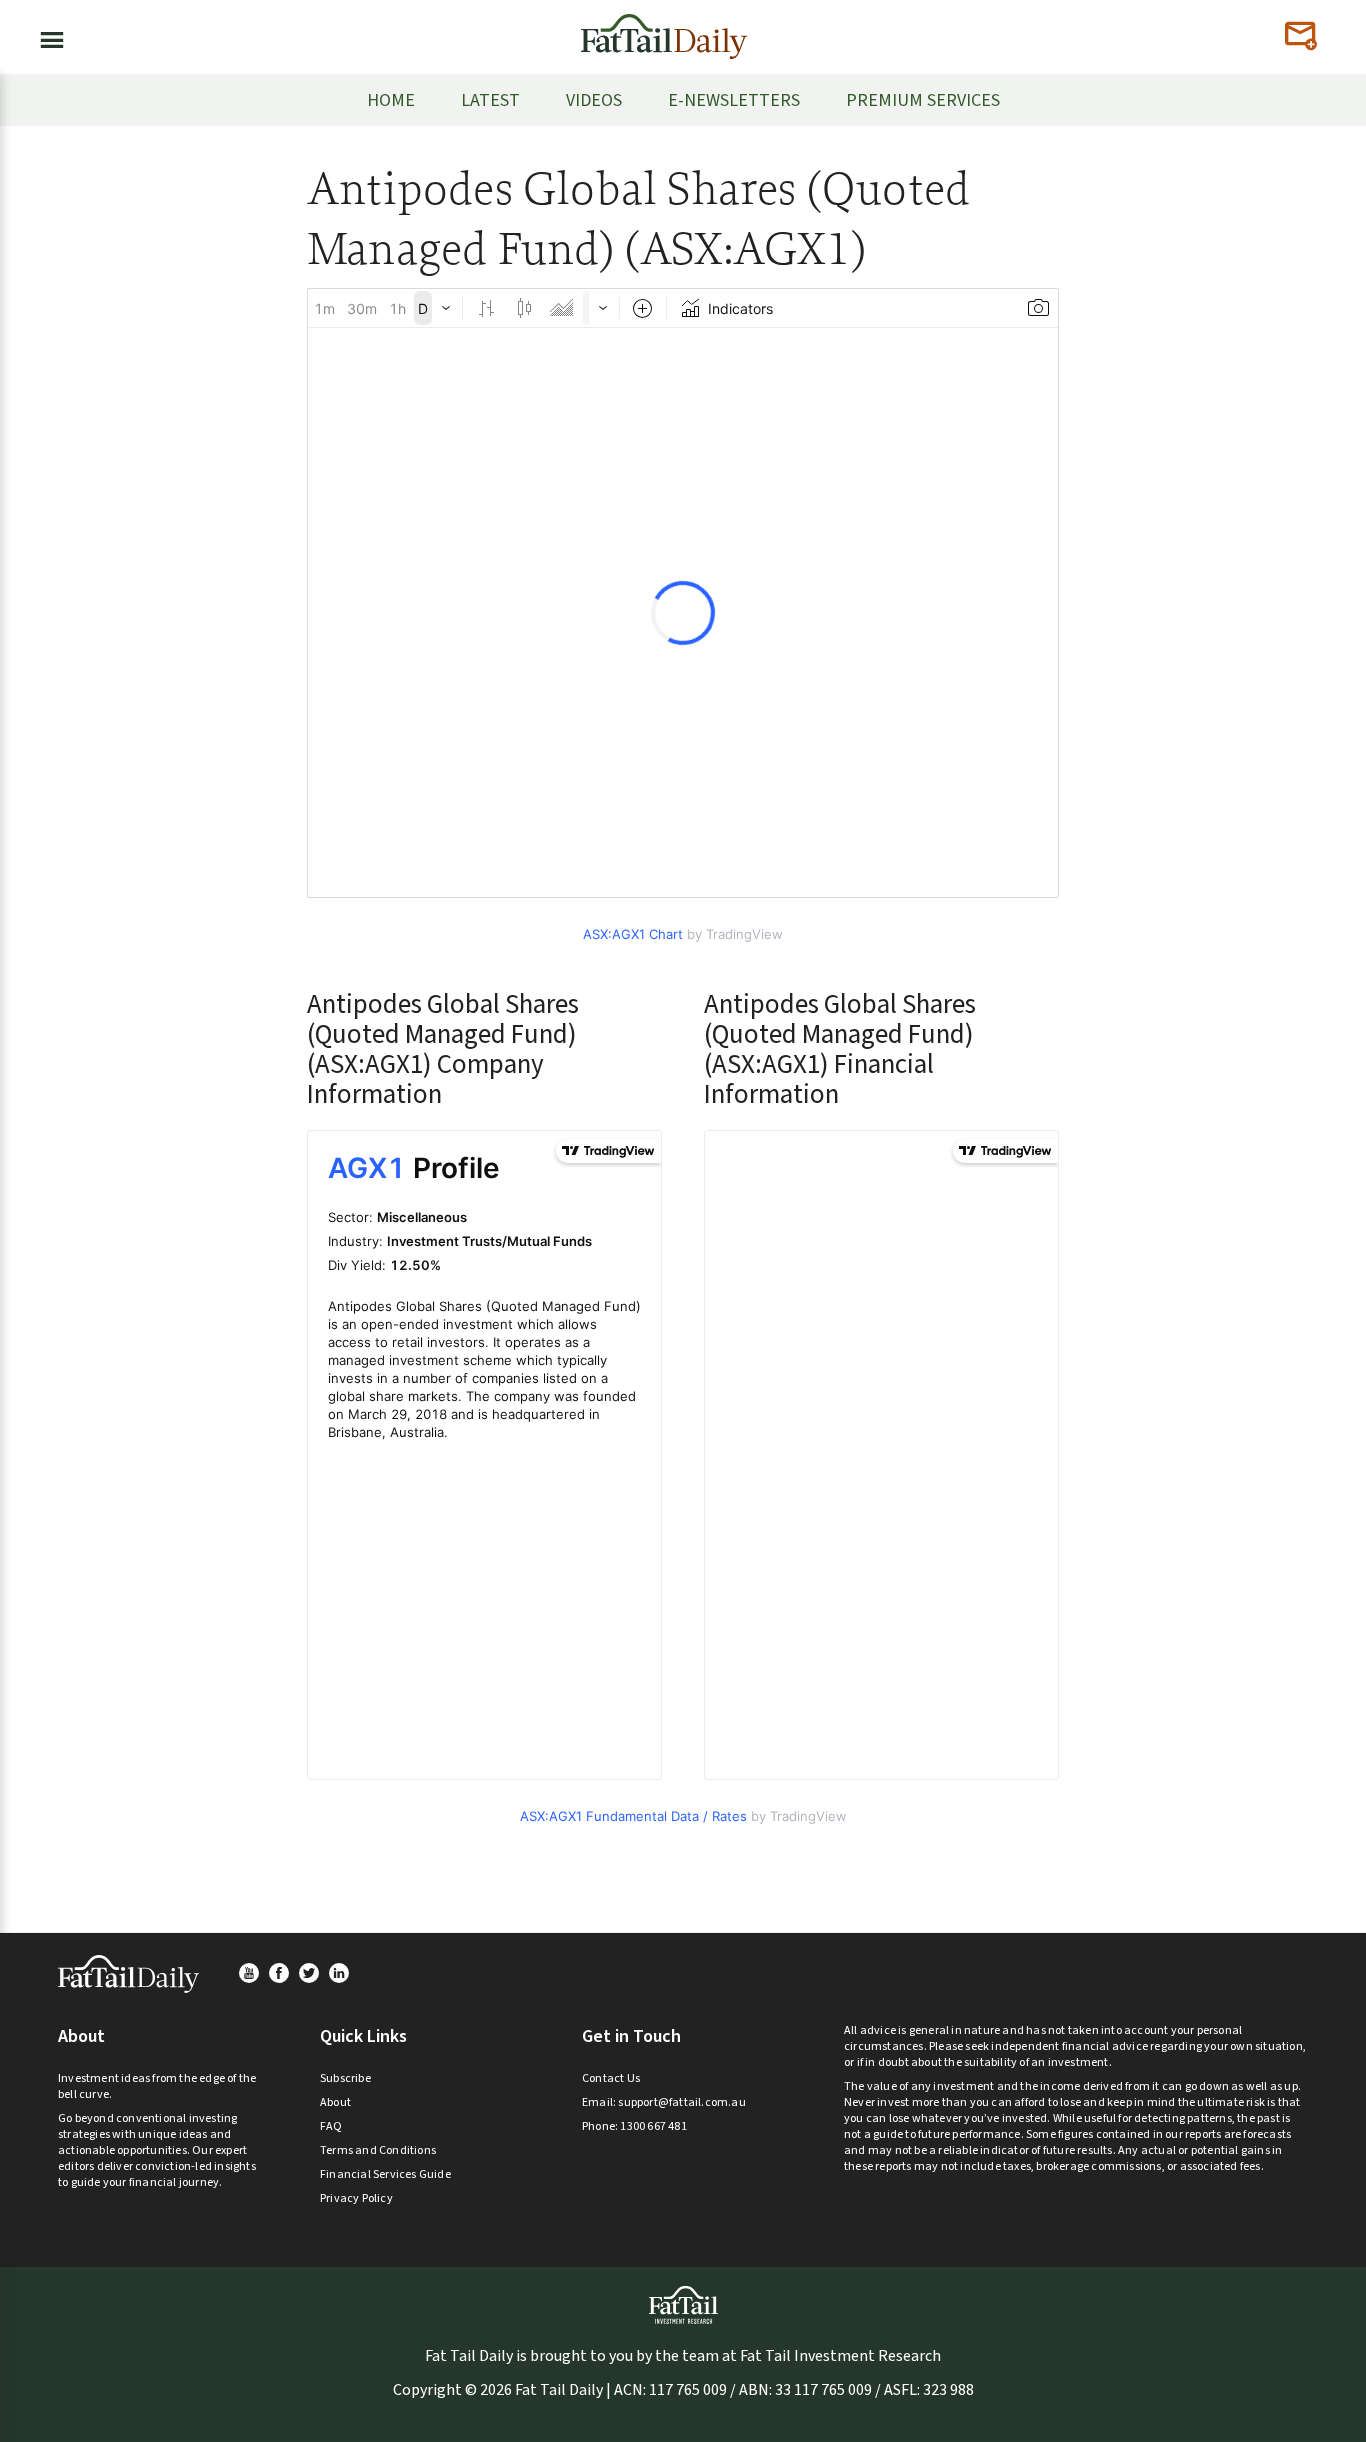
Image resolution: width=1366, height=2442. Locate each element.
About (335, 2102)
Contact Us (611, 2078)
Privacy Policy (356, 2198)
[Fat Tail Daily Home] (664, 28)
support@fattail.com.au (681, 2102)
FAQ (331, 2126)
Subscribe (345, 2078)
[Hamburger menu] (46, 36)
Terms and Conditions (378, 2150)
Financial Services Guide (385, 2174)
